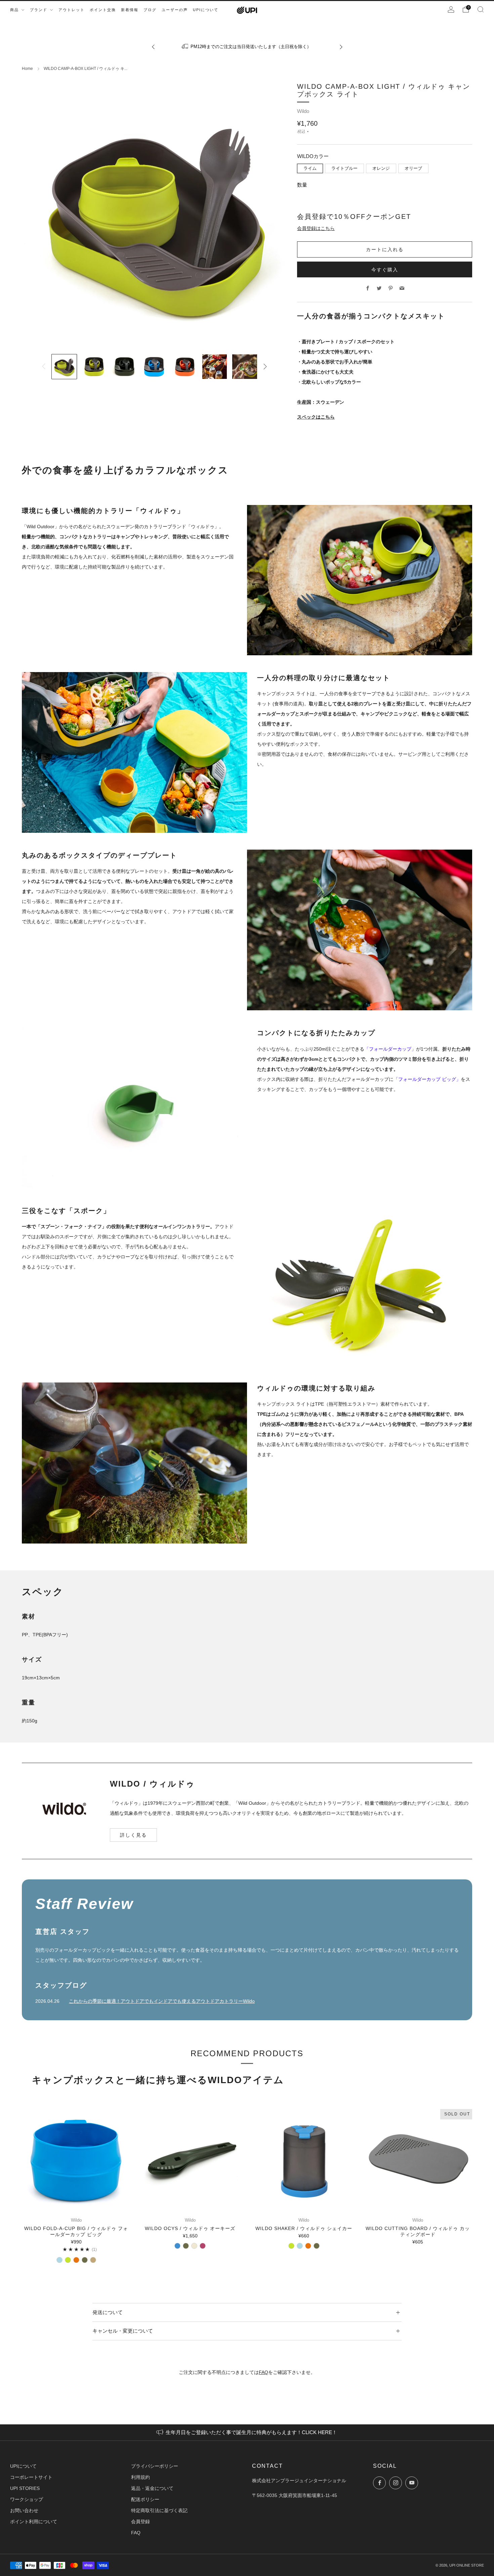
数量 (302, 185)
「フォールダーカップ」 (390, 1049)
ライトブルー (344, 168)
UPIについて (23, 2466)
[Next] (341, 47)
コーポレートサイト (31, 2477)
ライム (310, 168)
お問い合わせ (24, 2510)
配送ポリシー (145, 2499)
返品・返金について (152, 2488)
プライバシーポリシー (155, 2466)
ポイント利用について (34, 2522)
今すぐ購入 (385, 269)
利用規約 (140, 2477)
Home (27, 69)
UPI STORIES (25, 2488)
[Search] (481, 9)
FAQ (263, 2372)
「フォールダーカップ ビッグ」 (427, 1079)
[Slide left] (44, 366)
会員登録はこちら (316, 228)
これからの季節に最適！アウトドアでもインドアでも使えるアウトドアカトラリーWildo (162, 2001)
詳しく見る (133, 1835)
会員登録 (140, 2522)
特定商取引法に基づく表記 (159, 2510)
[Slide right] (265, 366)
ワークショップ (27, 2499)
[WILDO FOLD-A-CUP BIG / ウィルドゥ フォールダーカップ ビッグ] (76, 2159)
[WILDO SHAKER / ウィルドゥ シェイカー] (304, 2159)
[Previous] (153, 47)
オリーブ (413, 168)
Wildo (303, 111)
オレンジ (381, 168)
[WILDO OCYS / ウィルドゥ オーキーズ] (190, 2159)
